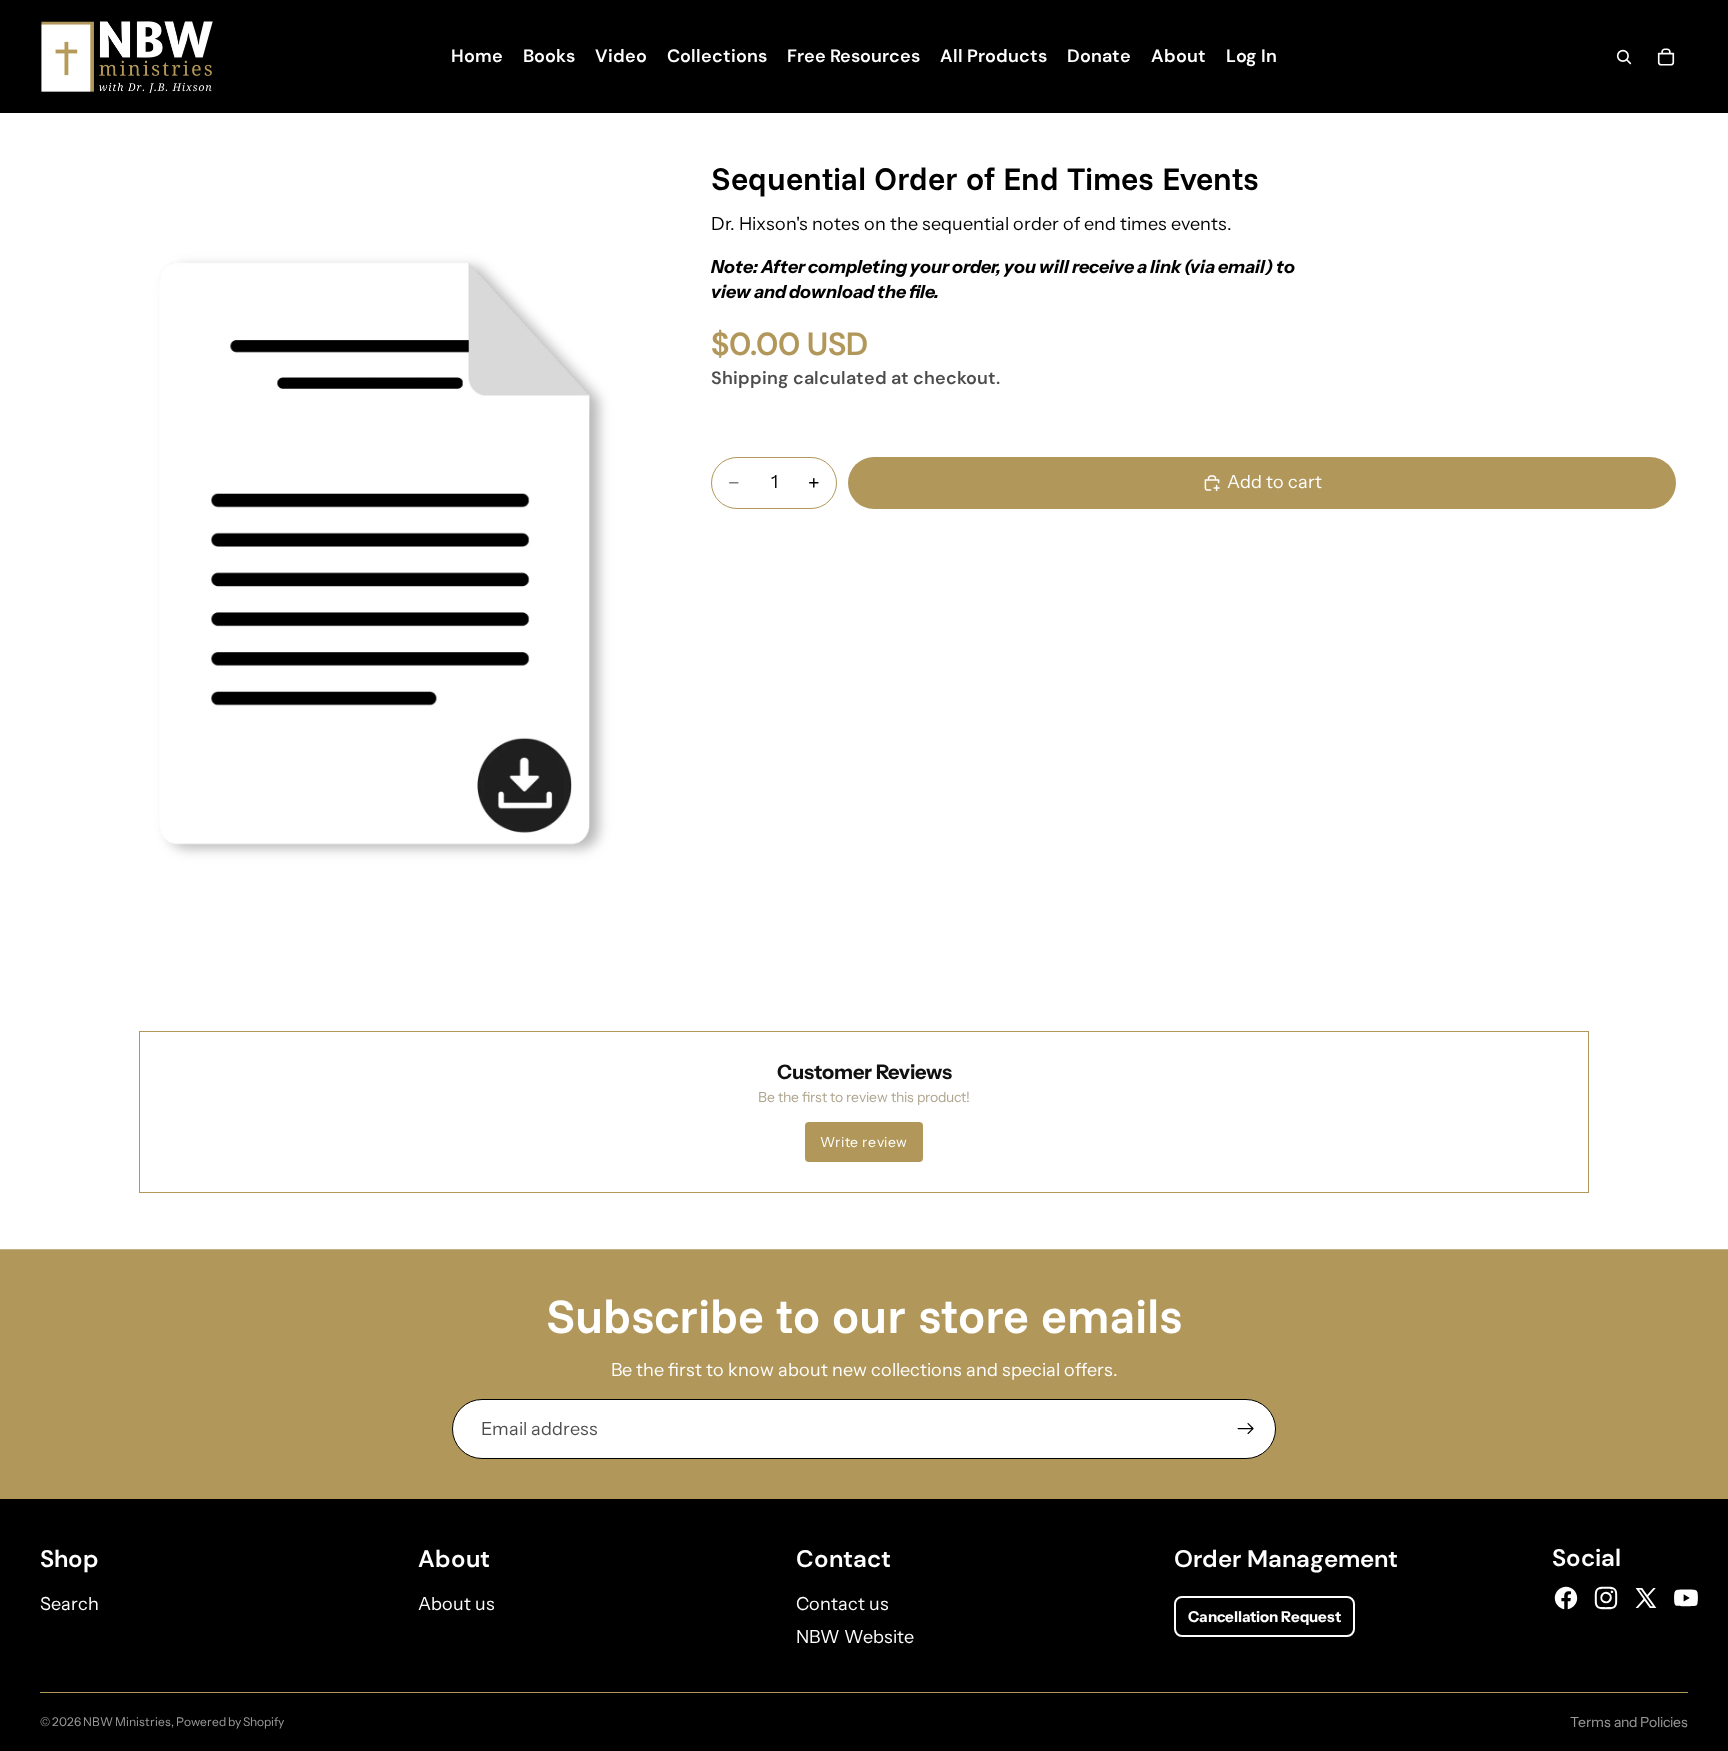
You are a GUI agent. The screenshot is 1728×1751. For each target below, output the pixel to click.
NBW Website (855, 1637)
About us (456, 1604)
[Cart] (1666, 57)
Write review (864, 1142)
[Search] (1624, 57)
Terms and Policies (1629, 1722)
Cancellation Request (1264, 1616)
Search (69, 1604)
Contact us (842, 1604)
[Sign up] (1246, 1429)
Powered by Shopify (230, 1721)
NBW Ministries (127, 1721)
